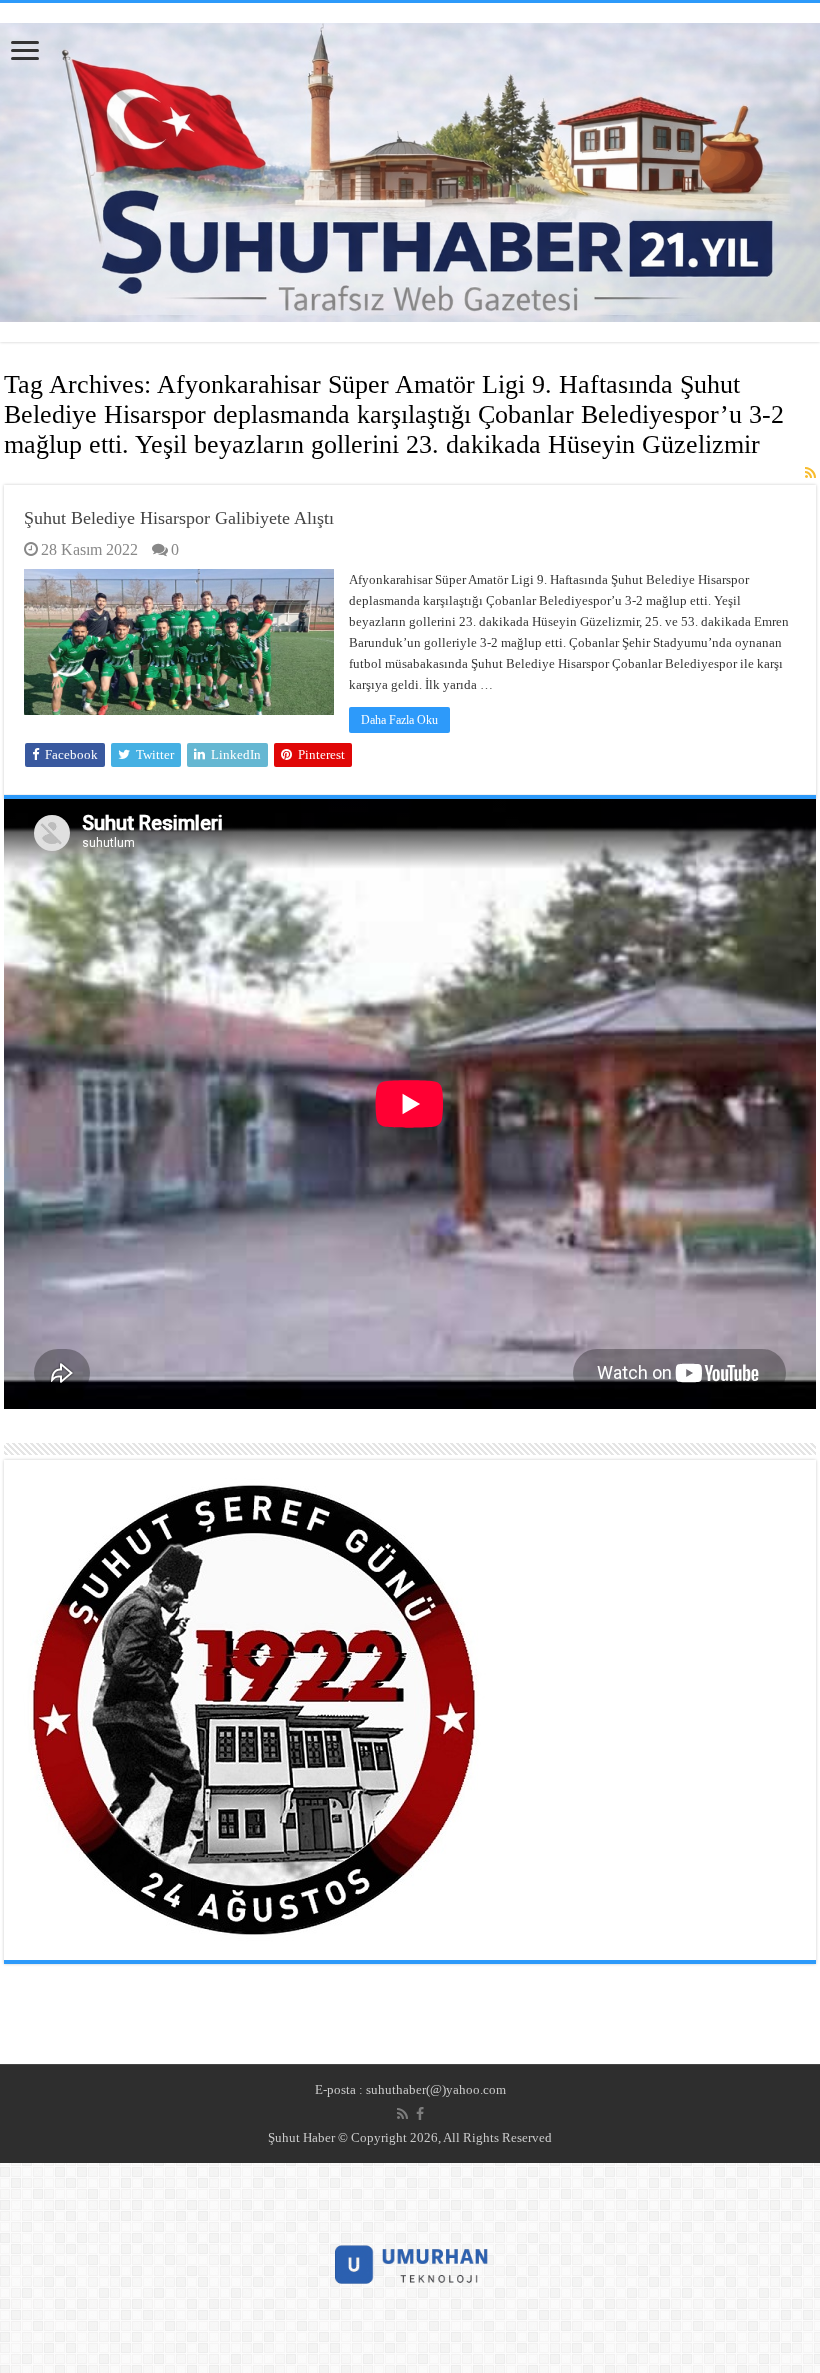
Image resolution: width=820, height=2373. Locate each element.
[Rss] (402, 2114)
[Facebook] (420, 2114)
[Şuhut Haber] (410, 167)
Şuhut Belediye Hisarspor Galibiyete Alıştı (179, 518)
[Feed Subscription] (810, 474)
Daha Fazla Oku (399, 720)
